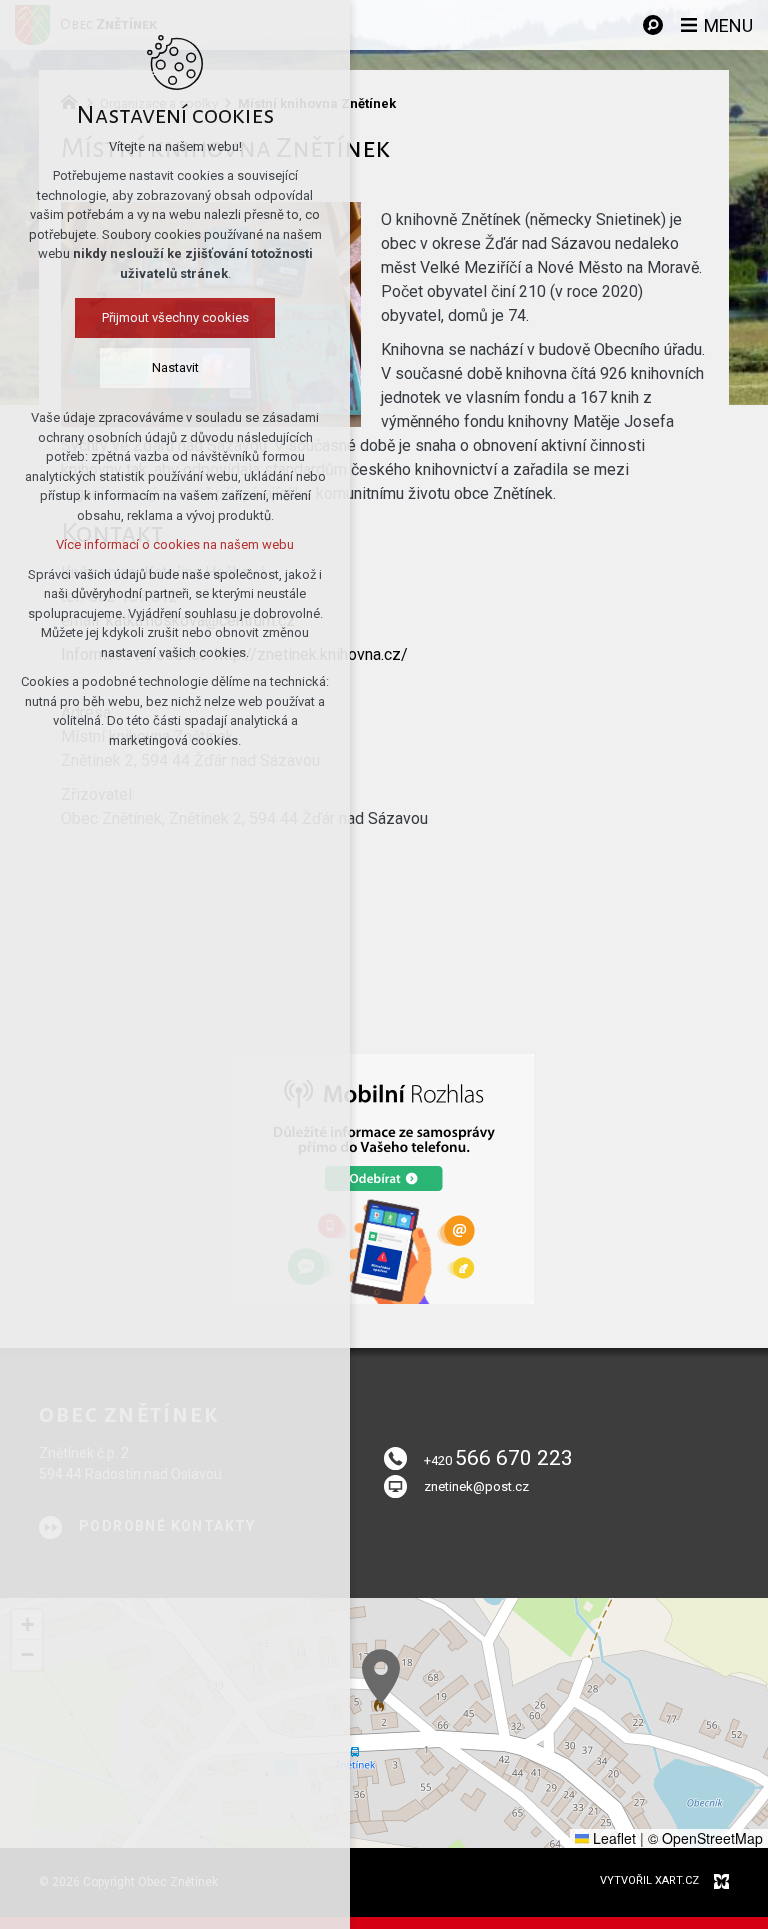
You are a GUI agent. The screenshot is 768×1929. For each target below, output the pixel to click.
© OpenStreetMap (705, 1838)
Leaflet (612, 1838)
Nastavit (175, 367)
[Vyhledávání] (653, 25)
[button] (381, 1676)
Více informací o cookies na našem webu (175, 544)
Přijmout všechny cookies (175, 317)
